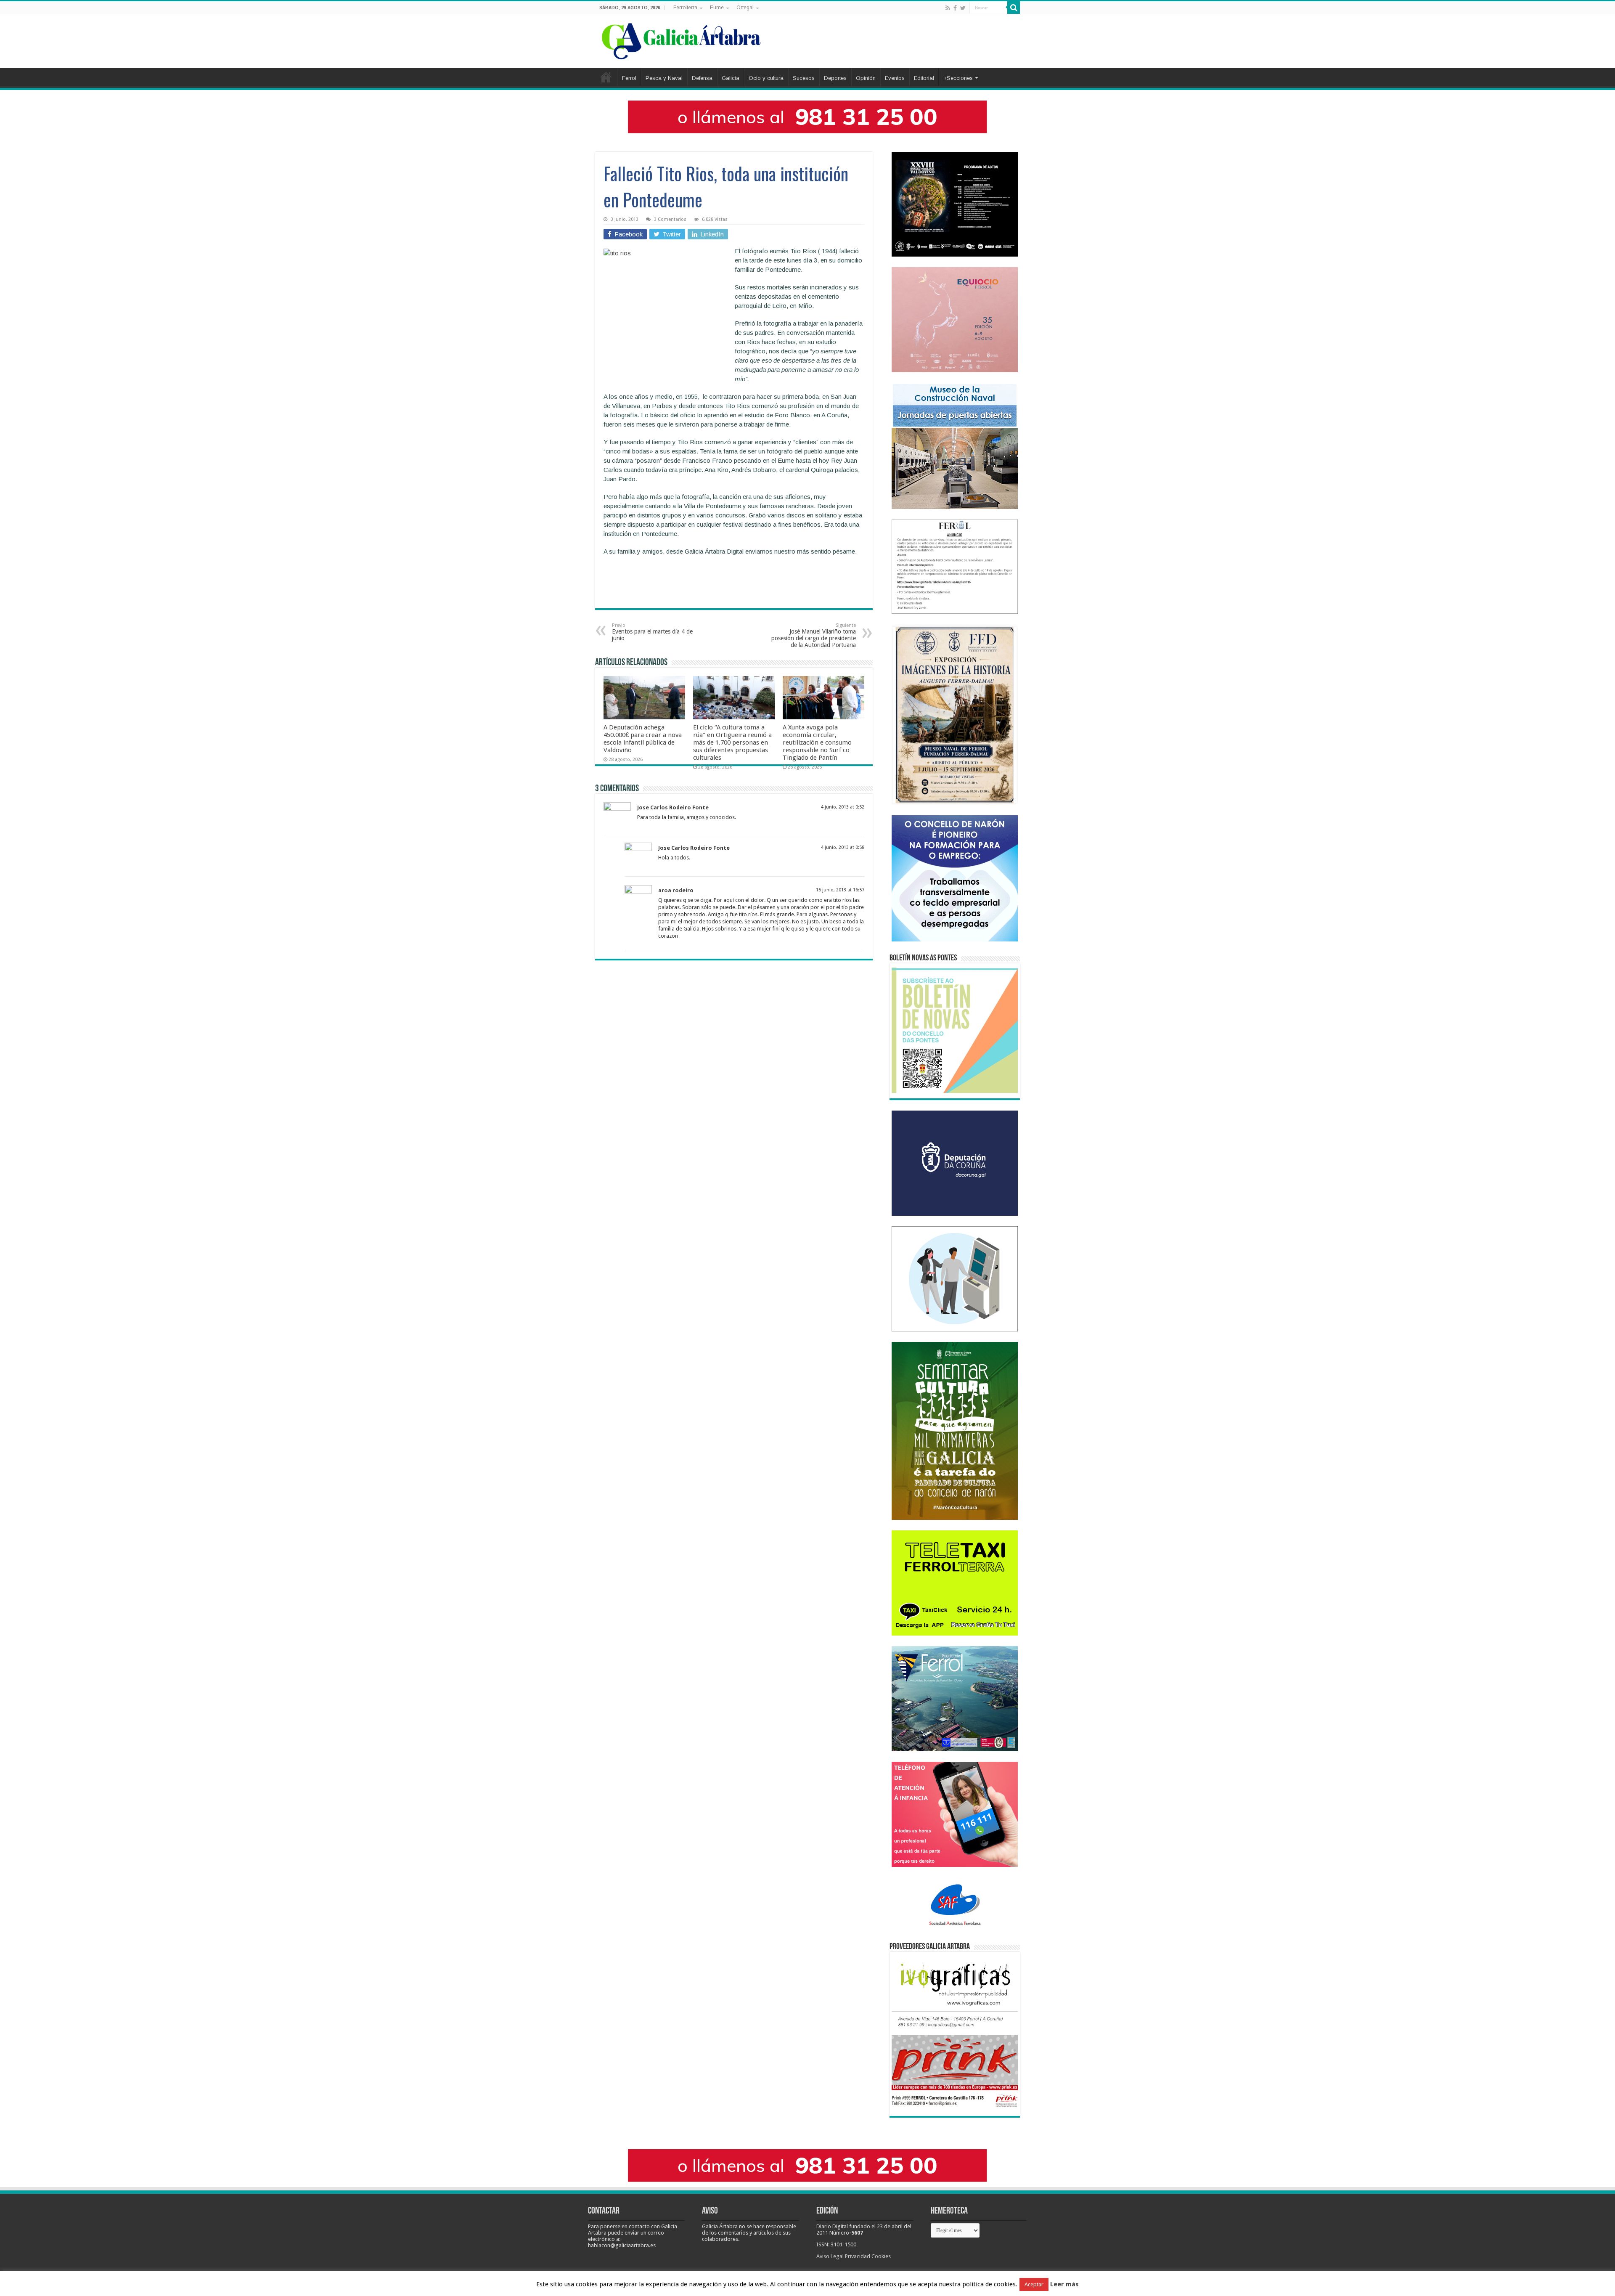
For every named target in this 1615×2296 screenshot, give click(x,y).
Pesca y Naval (664, 78)
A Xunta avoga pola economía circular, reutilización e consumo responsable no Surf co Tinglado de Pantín (817, 742)
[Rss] (948, 8)
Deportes (835, 78)
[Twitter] (963, 8)
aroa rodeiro (676, 890)
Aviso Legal (830, 2256)
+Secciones (958, 78)
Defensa (702, 78)
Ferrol (629, 78)
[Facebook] (955, 8)
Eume (717, 8)
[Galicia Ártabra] (681, 40)
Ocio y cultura (766, 78)
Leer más (1064, 2284)
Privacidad (858, 2256)
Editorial (924, 78)
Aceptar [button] (1034, 2284)
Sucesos (804, 78)
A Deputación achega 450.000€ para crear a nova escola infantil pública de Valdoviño (643, 739)
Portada (606, 77)
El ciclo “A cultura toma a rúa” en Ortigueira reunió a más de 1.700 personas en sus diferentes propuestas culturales (732, 742)
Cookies (881, 2256)
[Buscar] (1014, 8)
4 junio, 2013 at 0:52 (843, 807)
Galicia (731, 78)
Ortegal (745, 8)
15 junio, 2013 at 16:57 (840, 890)
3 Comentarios (670, 219)
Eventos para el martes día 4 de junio (652, 632)
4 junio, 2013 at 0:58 (843, 847)
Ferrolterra (685, 8)
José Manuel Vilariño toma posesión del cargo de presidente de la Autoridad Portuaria (814, 635)
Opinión (866, 78)
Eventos (895, 78)
